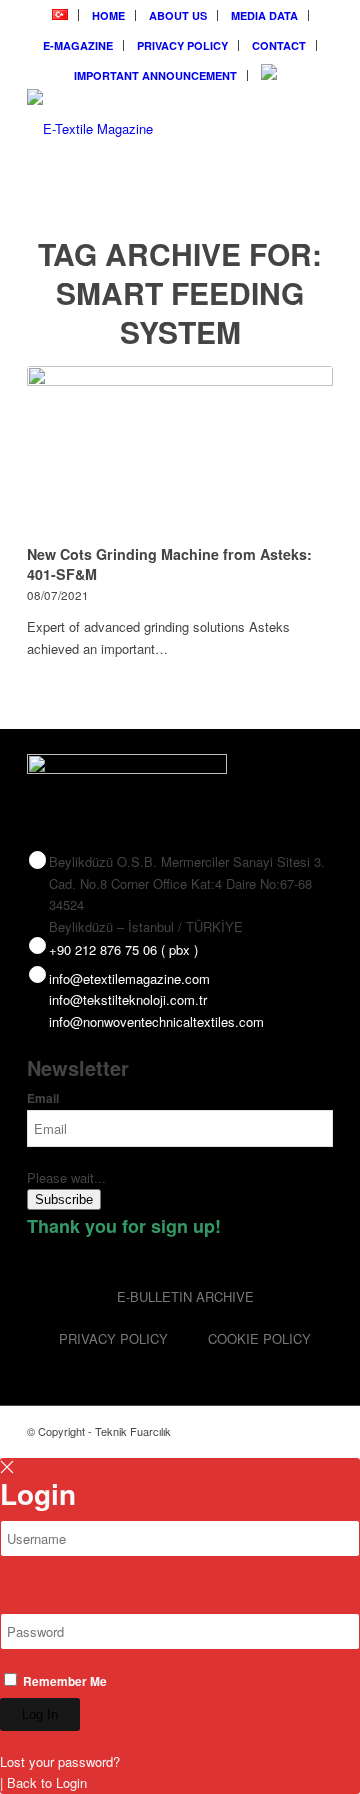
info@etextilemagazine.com (129, 978)
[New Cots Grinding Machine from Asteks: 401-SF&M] (180, 452)
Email (43, 1098)
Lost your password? (60, 1761)
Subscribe (64, 1199)
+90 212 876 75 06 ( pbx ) (123, 949)
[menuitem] (60, 15)
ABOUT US (178, 15)
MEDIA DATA (264, 15)
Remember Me (63, 1681)
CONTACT (279, 45)
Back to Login (47, 1782)
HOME (108, 15)
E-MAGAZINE (78, 45)
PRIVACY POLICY (182, 45)
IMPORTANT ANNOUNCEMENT (155, 75)
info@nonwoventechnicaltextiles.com (156, 1021)
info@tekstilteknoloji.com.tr (128, 999)
